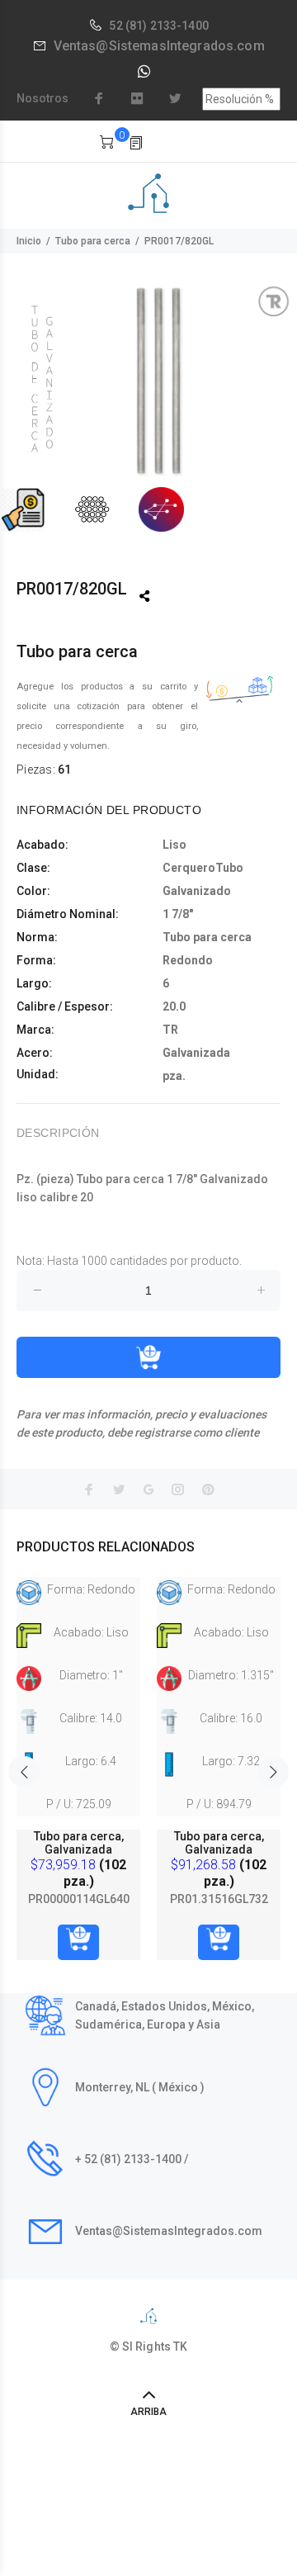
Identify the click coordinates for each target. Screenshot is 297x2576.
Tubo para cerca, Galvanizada (79, 1843)
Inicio (29, 241)
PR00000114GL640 (79, 1899)
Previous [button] (24, 1772)
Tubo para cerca (93, 241)
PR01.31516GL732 (219, 1899)
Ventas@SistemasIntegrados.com (159, 46)
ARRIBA (148, 2412)
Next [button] (273, 1772)
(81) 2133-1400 (167, 26)
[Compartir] (144, 596)
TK (180, 2346)
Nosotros (42, 98)
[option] (148, 409)
